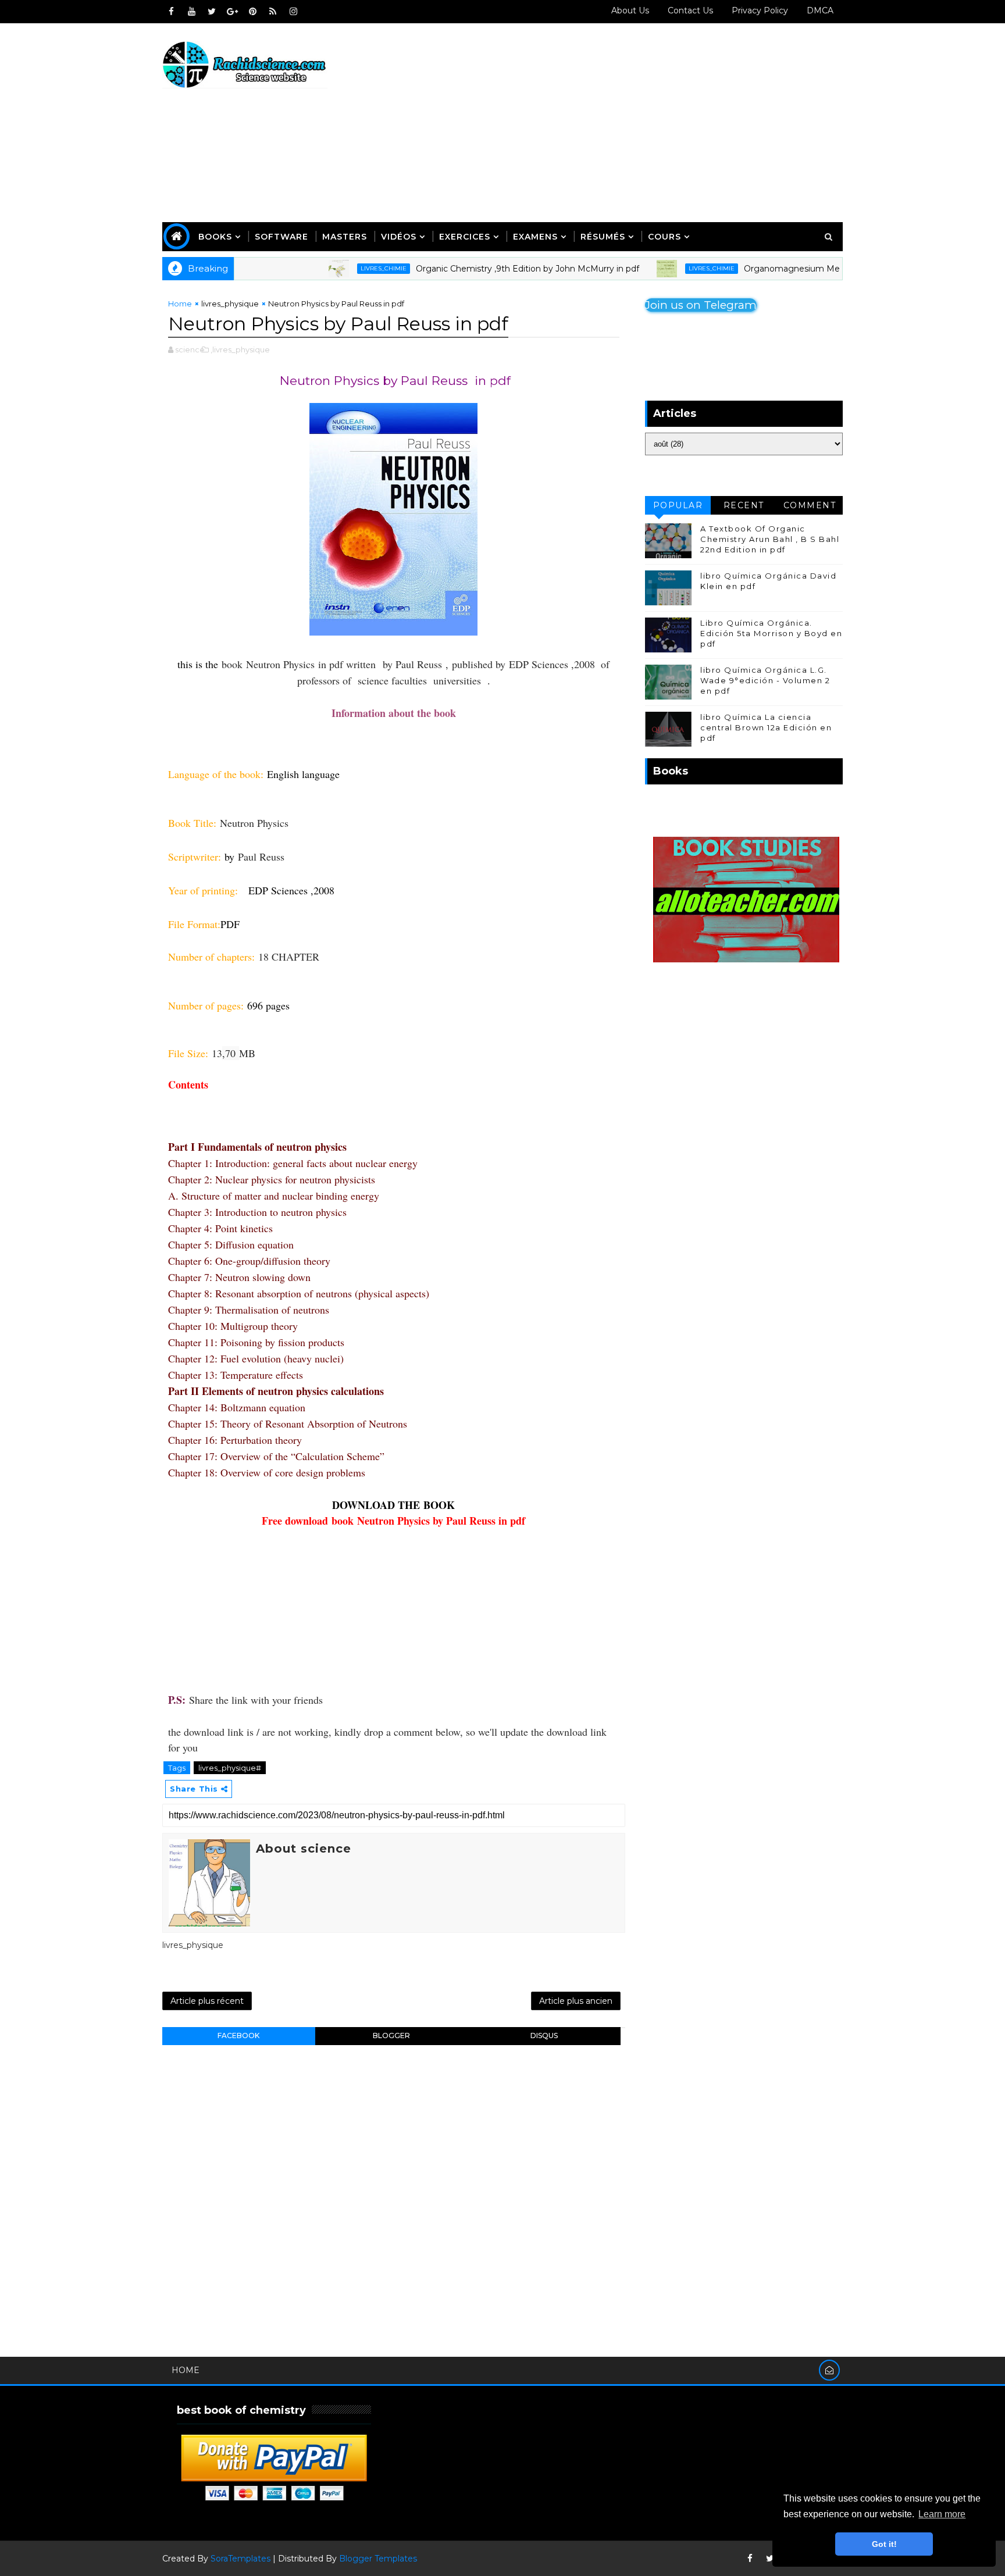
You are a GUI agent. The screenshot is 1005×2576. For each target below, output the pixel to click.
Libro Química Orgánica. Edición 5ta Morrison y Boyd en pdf (771, 633)
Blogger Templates (378, 2559)
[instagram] (293, 12)
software (281, 237)
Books (215, 237)
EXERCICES (465, 237)
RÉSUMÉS (603, 237)
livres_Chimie (329, 268)
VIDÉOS (399, 237)
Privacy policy (760, 10)
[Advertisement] (630, 123)
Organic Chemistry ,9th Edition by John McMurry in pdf (473, 269)
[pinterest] (252, 12)
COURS (664, 237)
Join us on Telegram (701, 305)
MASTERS (345, 237)
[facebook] (171, 12)
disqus (544, 2036)
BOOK (439, 1505)
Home (180, 304)
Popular (678, 505)
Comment (810, 505)
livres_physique (230, 304)
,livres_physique (240, 349)
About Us (630, 10)
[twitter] (212, 12)
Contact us (690, 10)
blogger (391, 2036)
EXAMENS (535, 237)
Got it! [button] (884, 2544)
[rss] (273, 12)
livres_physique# (230, 1768)
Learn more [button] (942, 2514)
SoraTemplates (240, 2559)
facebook (238, 2036)
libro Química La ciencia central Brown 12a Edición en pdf (766, 727)
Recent (744, 505)
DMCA (820, 10)
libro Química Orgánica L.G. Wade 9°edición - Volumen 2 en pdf (765, 680)
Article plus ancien (576, 2001)
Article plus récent (207, 2001)
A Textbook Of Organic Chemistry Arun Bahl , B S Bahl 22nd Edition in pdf (770, 539)
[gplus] (232, 12)
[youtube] (191, 12)
